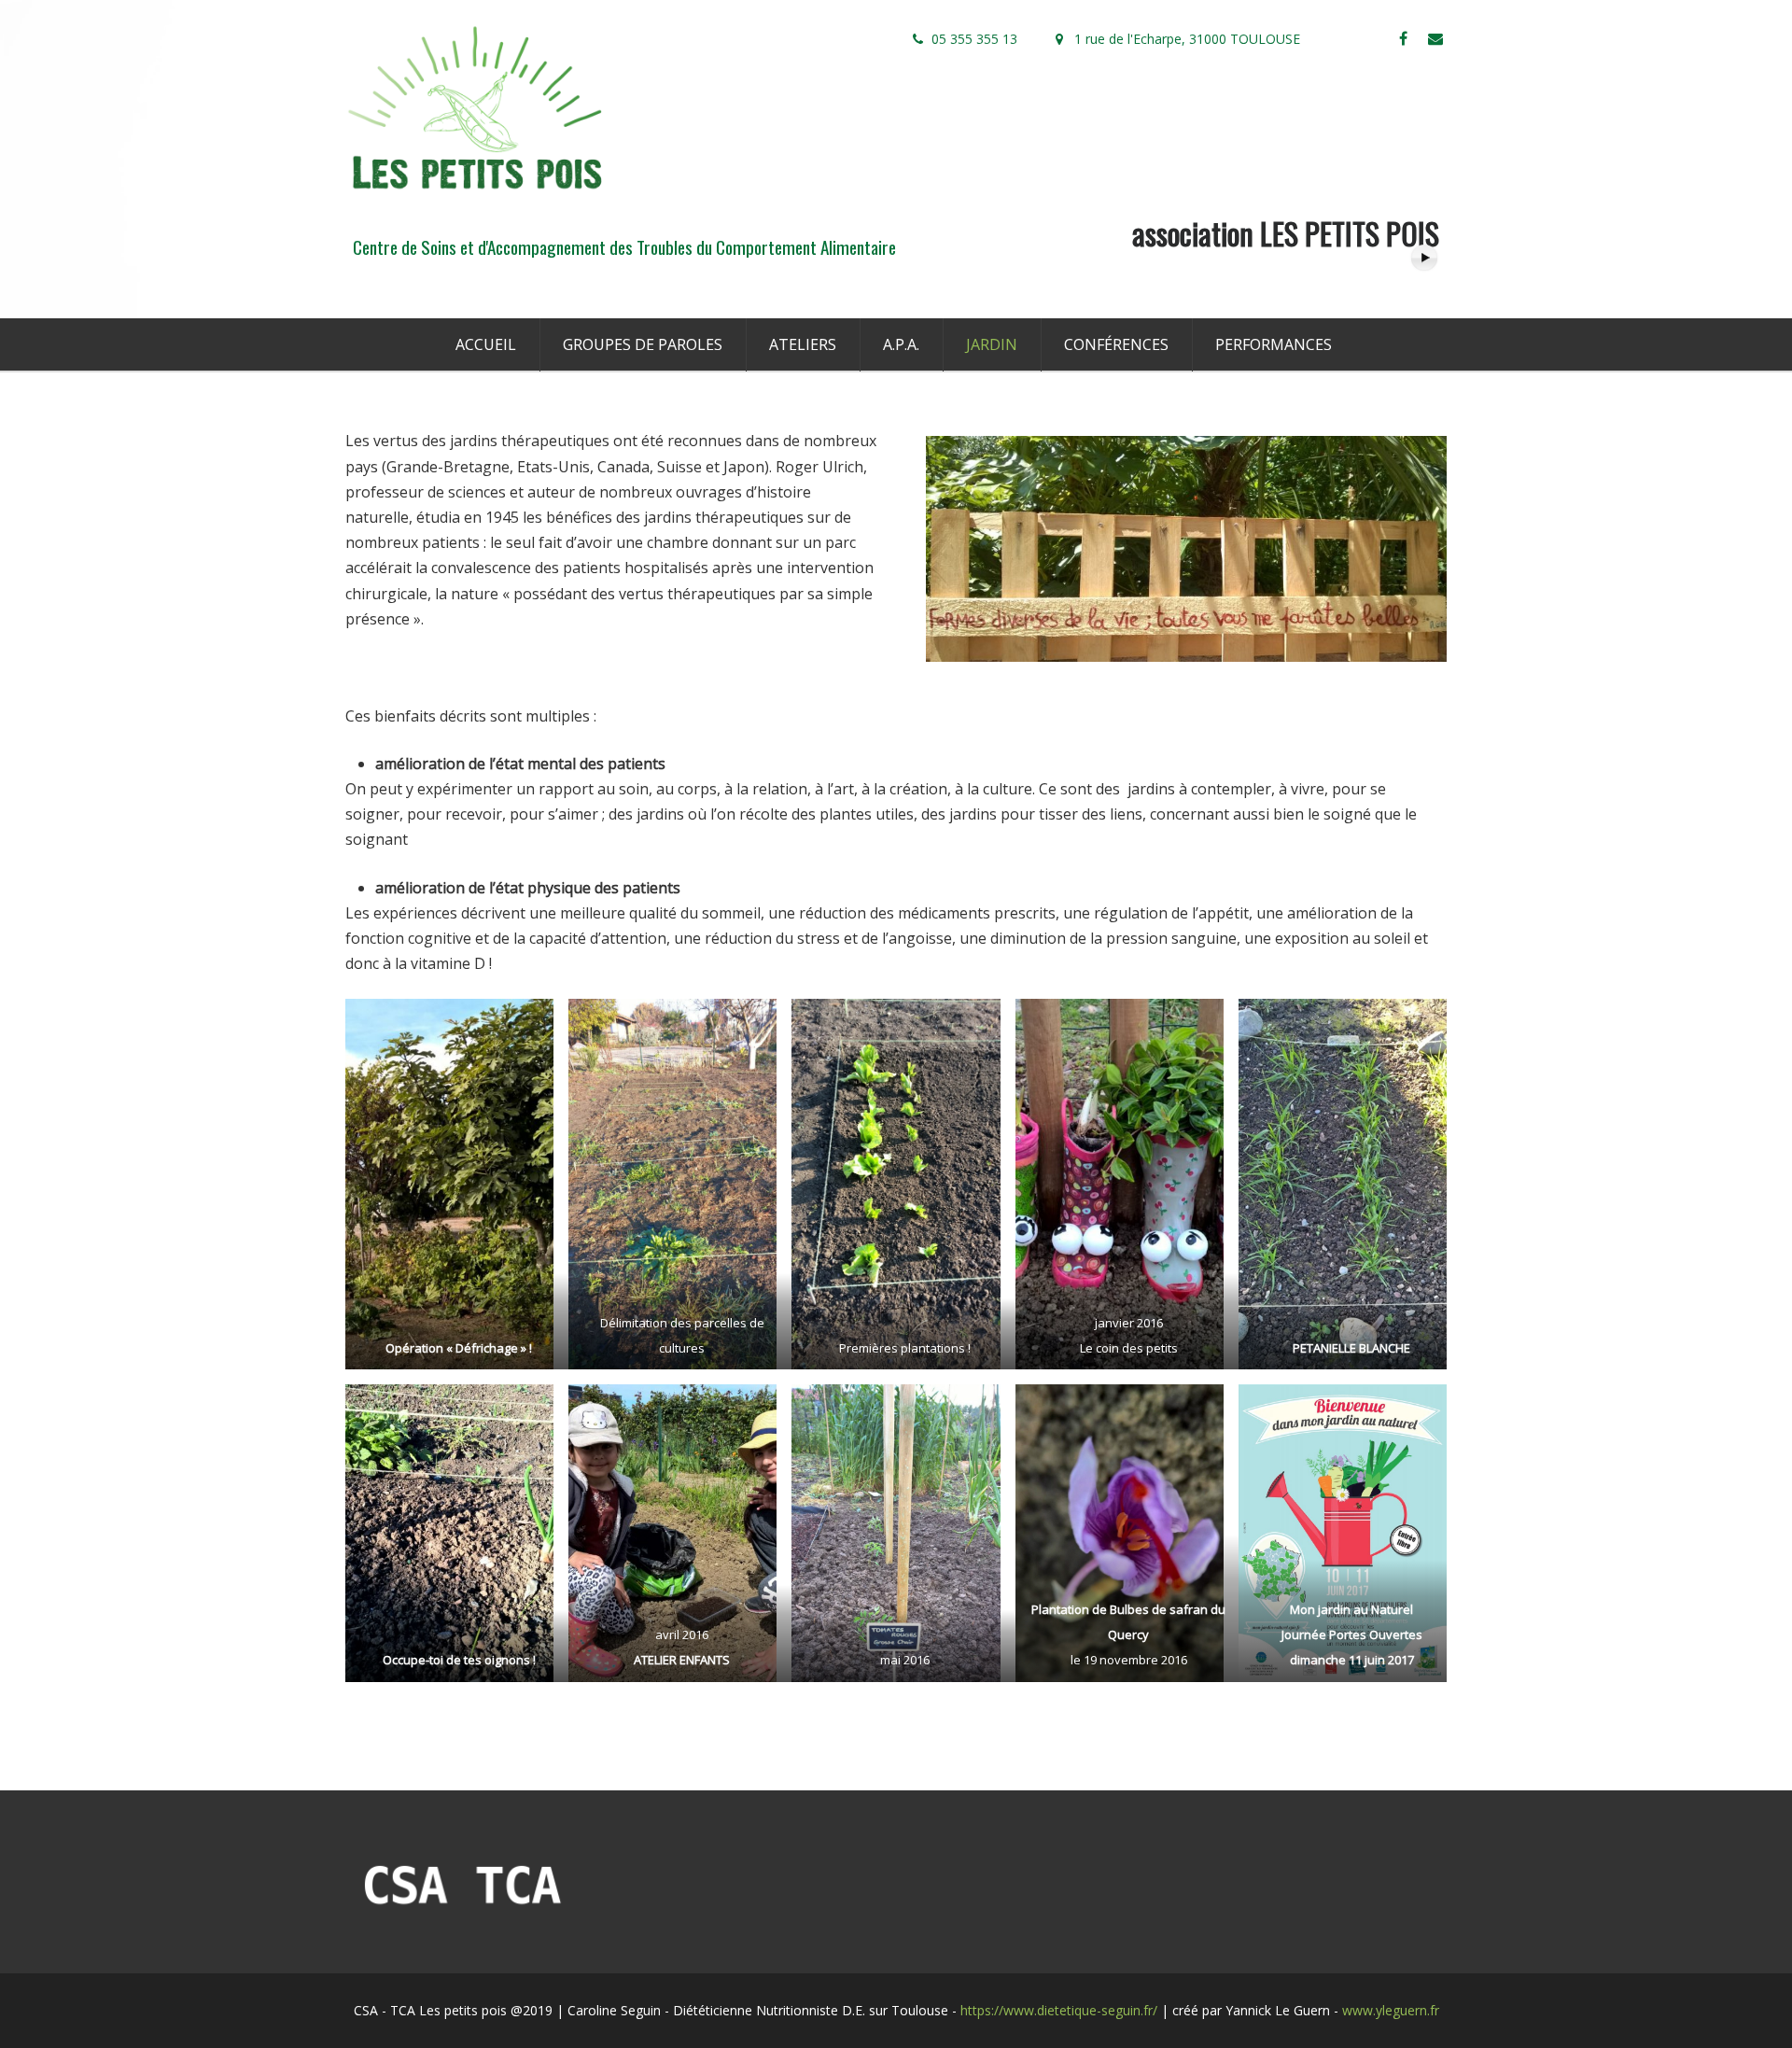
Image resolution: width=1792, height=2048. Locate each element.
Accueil (486, 344)
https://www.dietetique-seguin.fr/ (1059, 2010)
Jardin (992, 344)
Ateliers (803, 344)
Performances (1274, 344)
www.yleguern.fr (1391, 2010)
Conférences (1116, 344)
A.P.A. (901, 344)
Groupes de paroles (643, 344)
